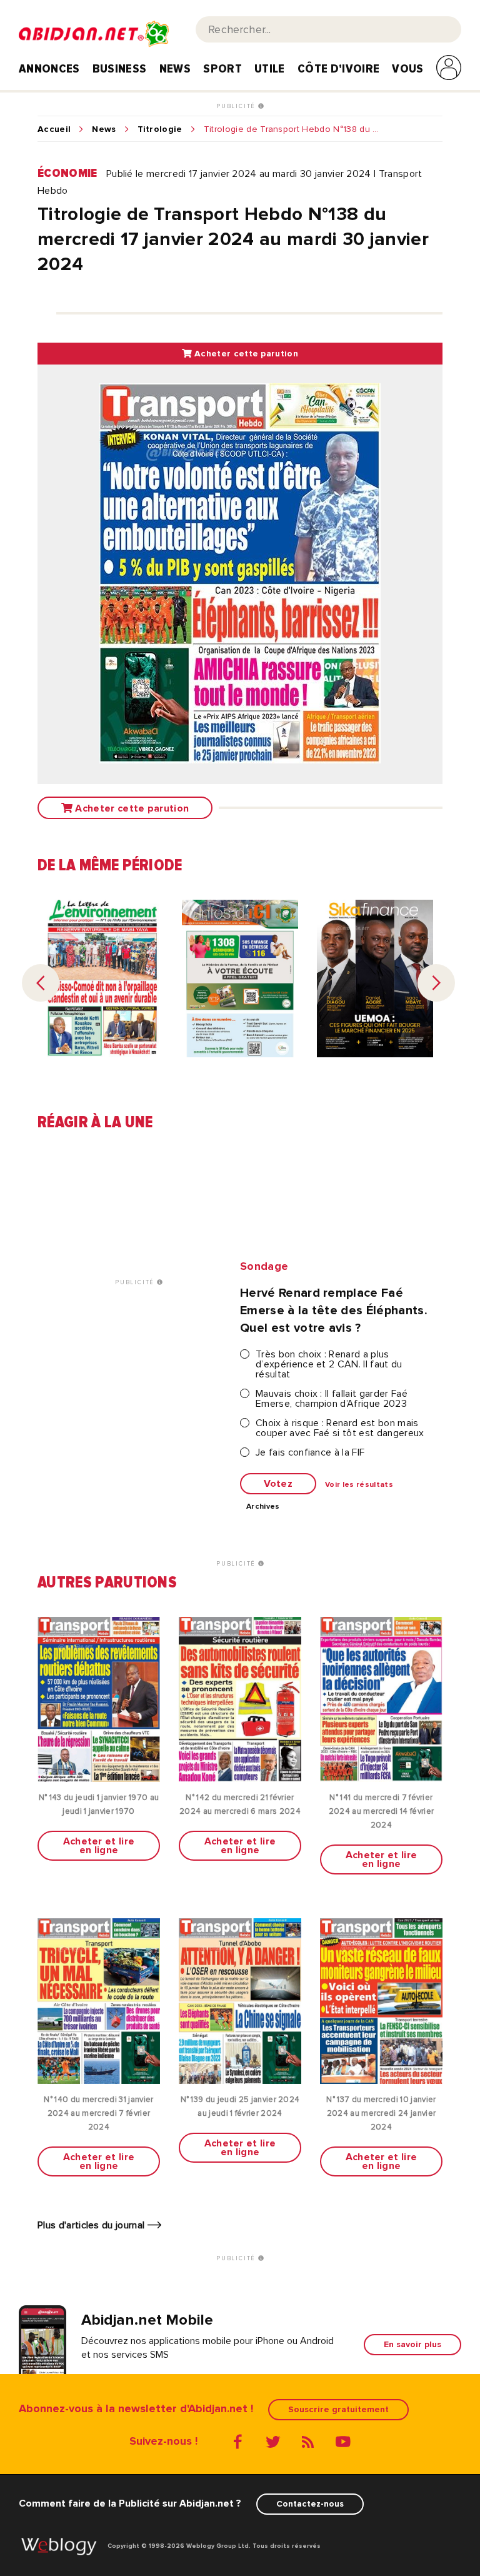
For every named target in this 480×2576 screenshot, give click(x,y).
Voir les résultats (359, 1485)
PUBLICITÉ (237, 106)
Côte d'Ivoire (338, 69)
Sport (222, 69)
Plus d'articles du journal (92, 2225)
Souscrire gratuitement (338, 2409)
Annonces (49, 69)
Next (436, 983)
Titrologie (160, 129)
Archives (263, 1507)
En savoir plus (412, 2344)
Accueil (54, 129)
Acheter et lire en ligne (99, 1846)
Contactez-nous (310, 2504)
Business (120, 69)
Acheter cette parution (245, 354)
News (175, 69)
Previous (41, 983)
